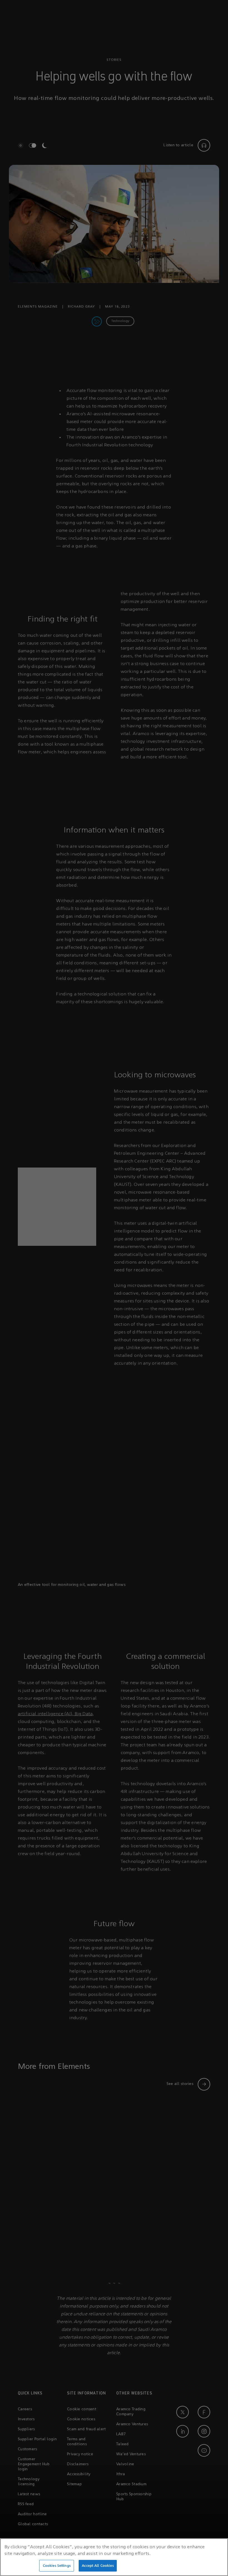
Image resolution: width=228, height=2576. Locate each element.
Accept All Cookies (98, 2566)
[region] (114, 2557)
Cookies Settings (57, 2566)
